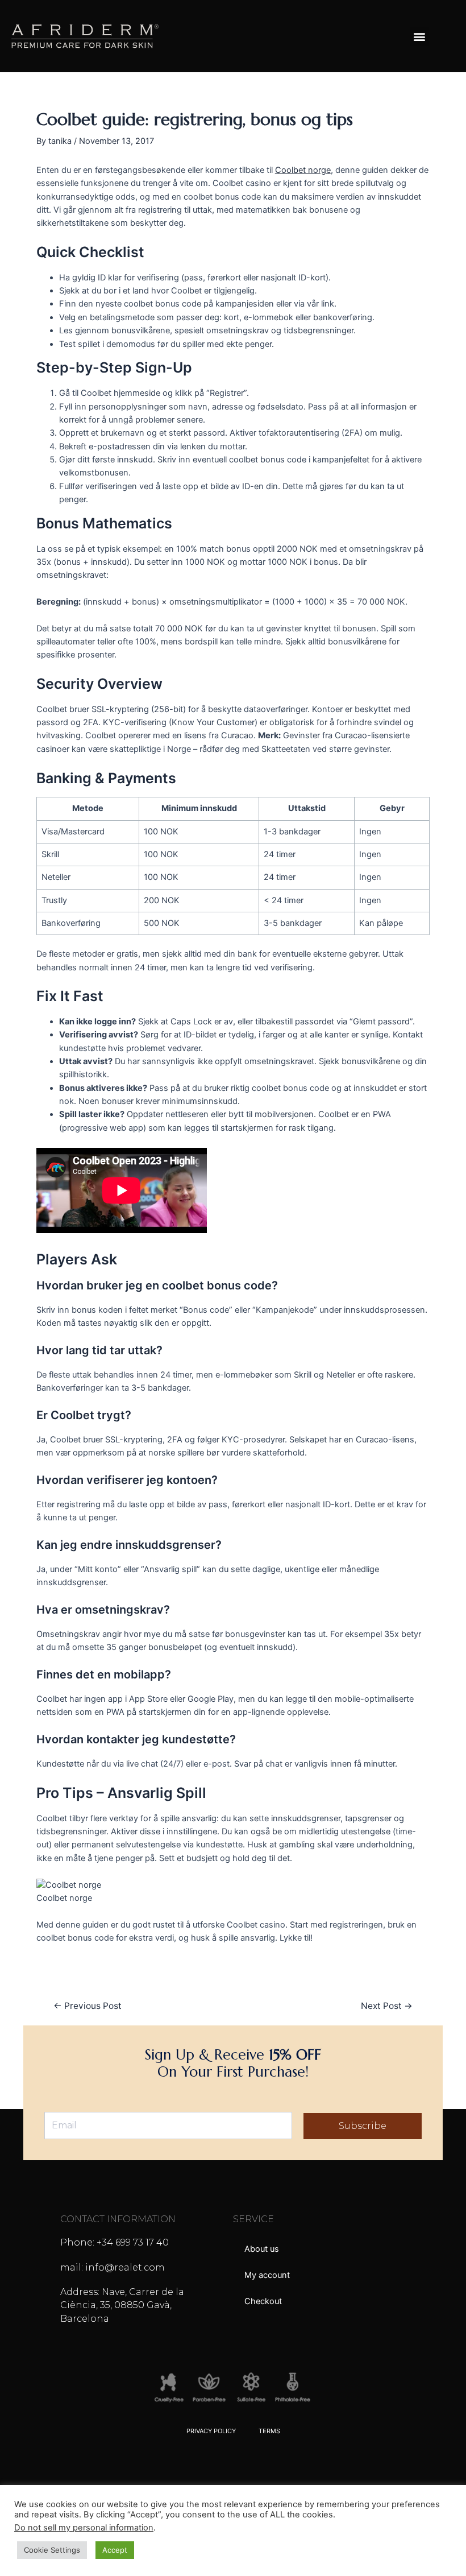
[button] (420, 36)
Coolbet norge (303, 170)
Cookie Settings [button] (52, 2550)
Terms (269, 2431)
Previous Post (88, 2006)
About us (262, 2249)
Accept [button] (115, 2550)
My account (267, 2275)
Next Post (387, 2006)
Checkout (263, 2301)
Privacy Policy (211, 2431)
